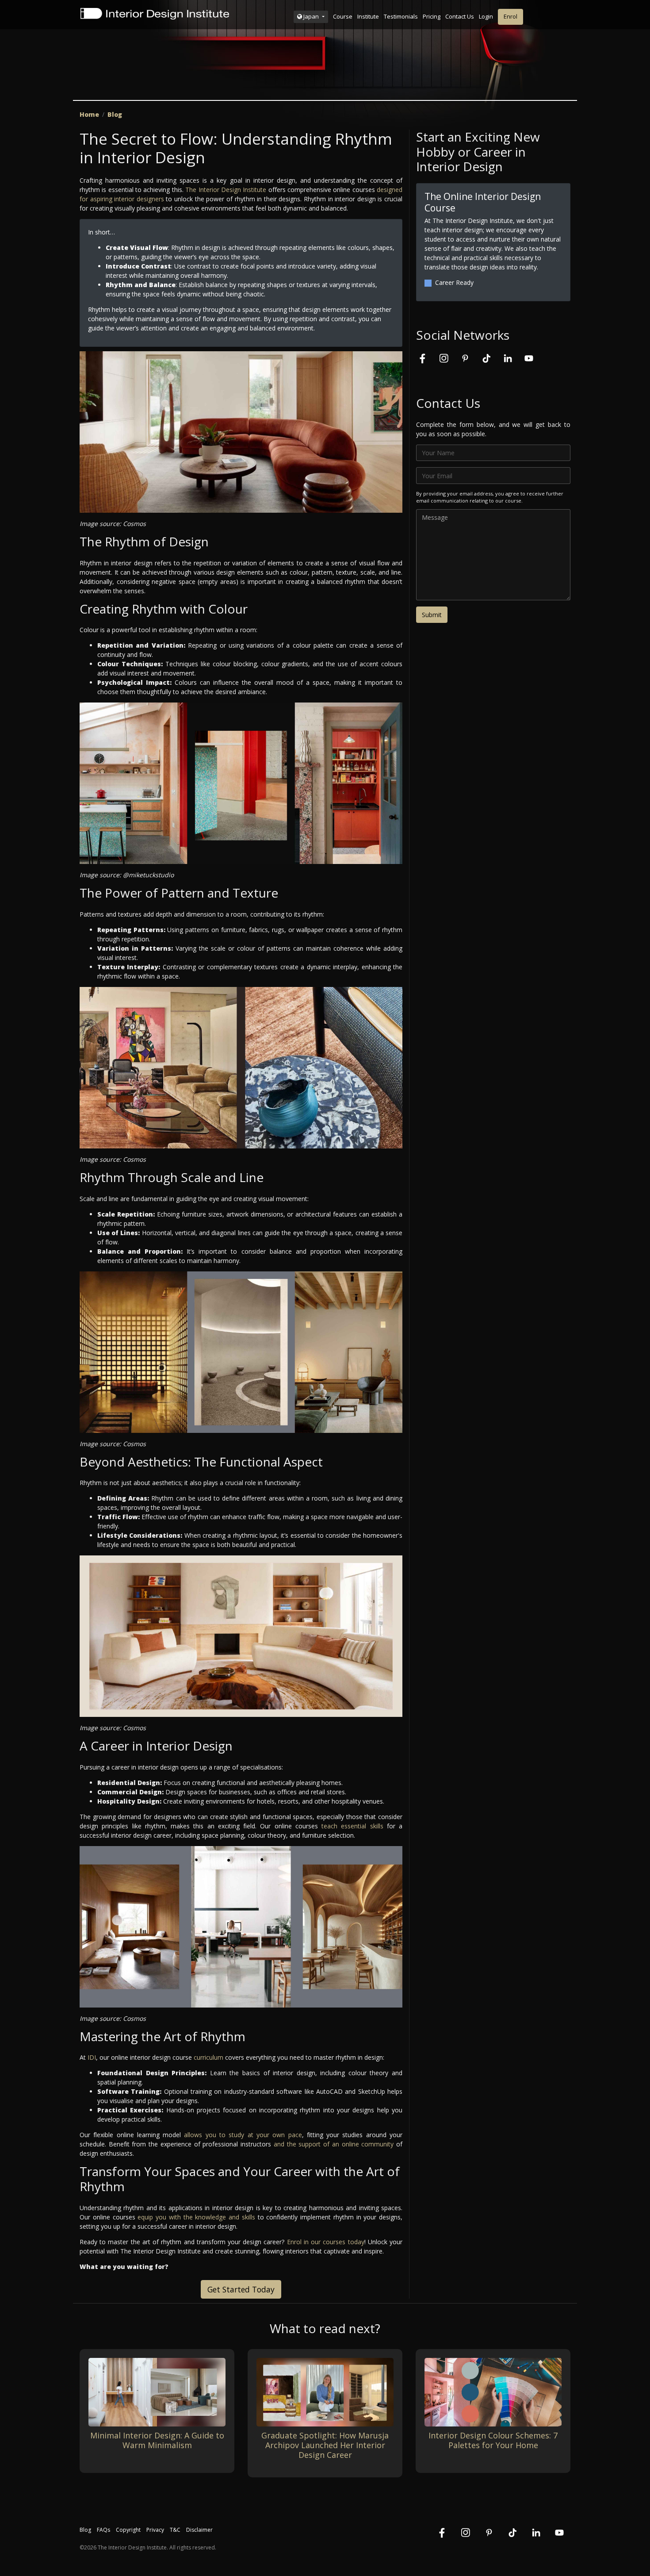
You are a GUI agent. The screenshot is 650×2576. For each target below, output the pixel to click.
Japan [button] (311, 16)
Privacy (155, 2530)
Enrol (510, 16)
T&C (175, 2530)
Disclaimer (199, 2530)
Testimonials (401, 16)
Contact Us (460, 16)
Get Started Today (241, 2289)
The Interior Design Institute (226, 190)
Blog (115, 114)
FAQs (103, 2530)
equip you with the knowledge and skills (196, 2217)
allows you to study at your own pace (243, 2135)
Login (486, 16)
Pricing (432, 16)
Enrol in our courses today (326, 2242)
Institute (368, 16)
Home (89, 114)
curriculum (208, 2057)
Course (343, 16)
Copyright (128, 2530)
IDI (92, 2057)
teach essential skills (352, 1826)
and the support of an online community (334, 2144)
